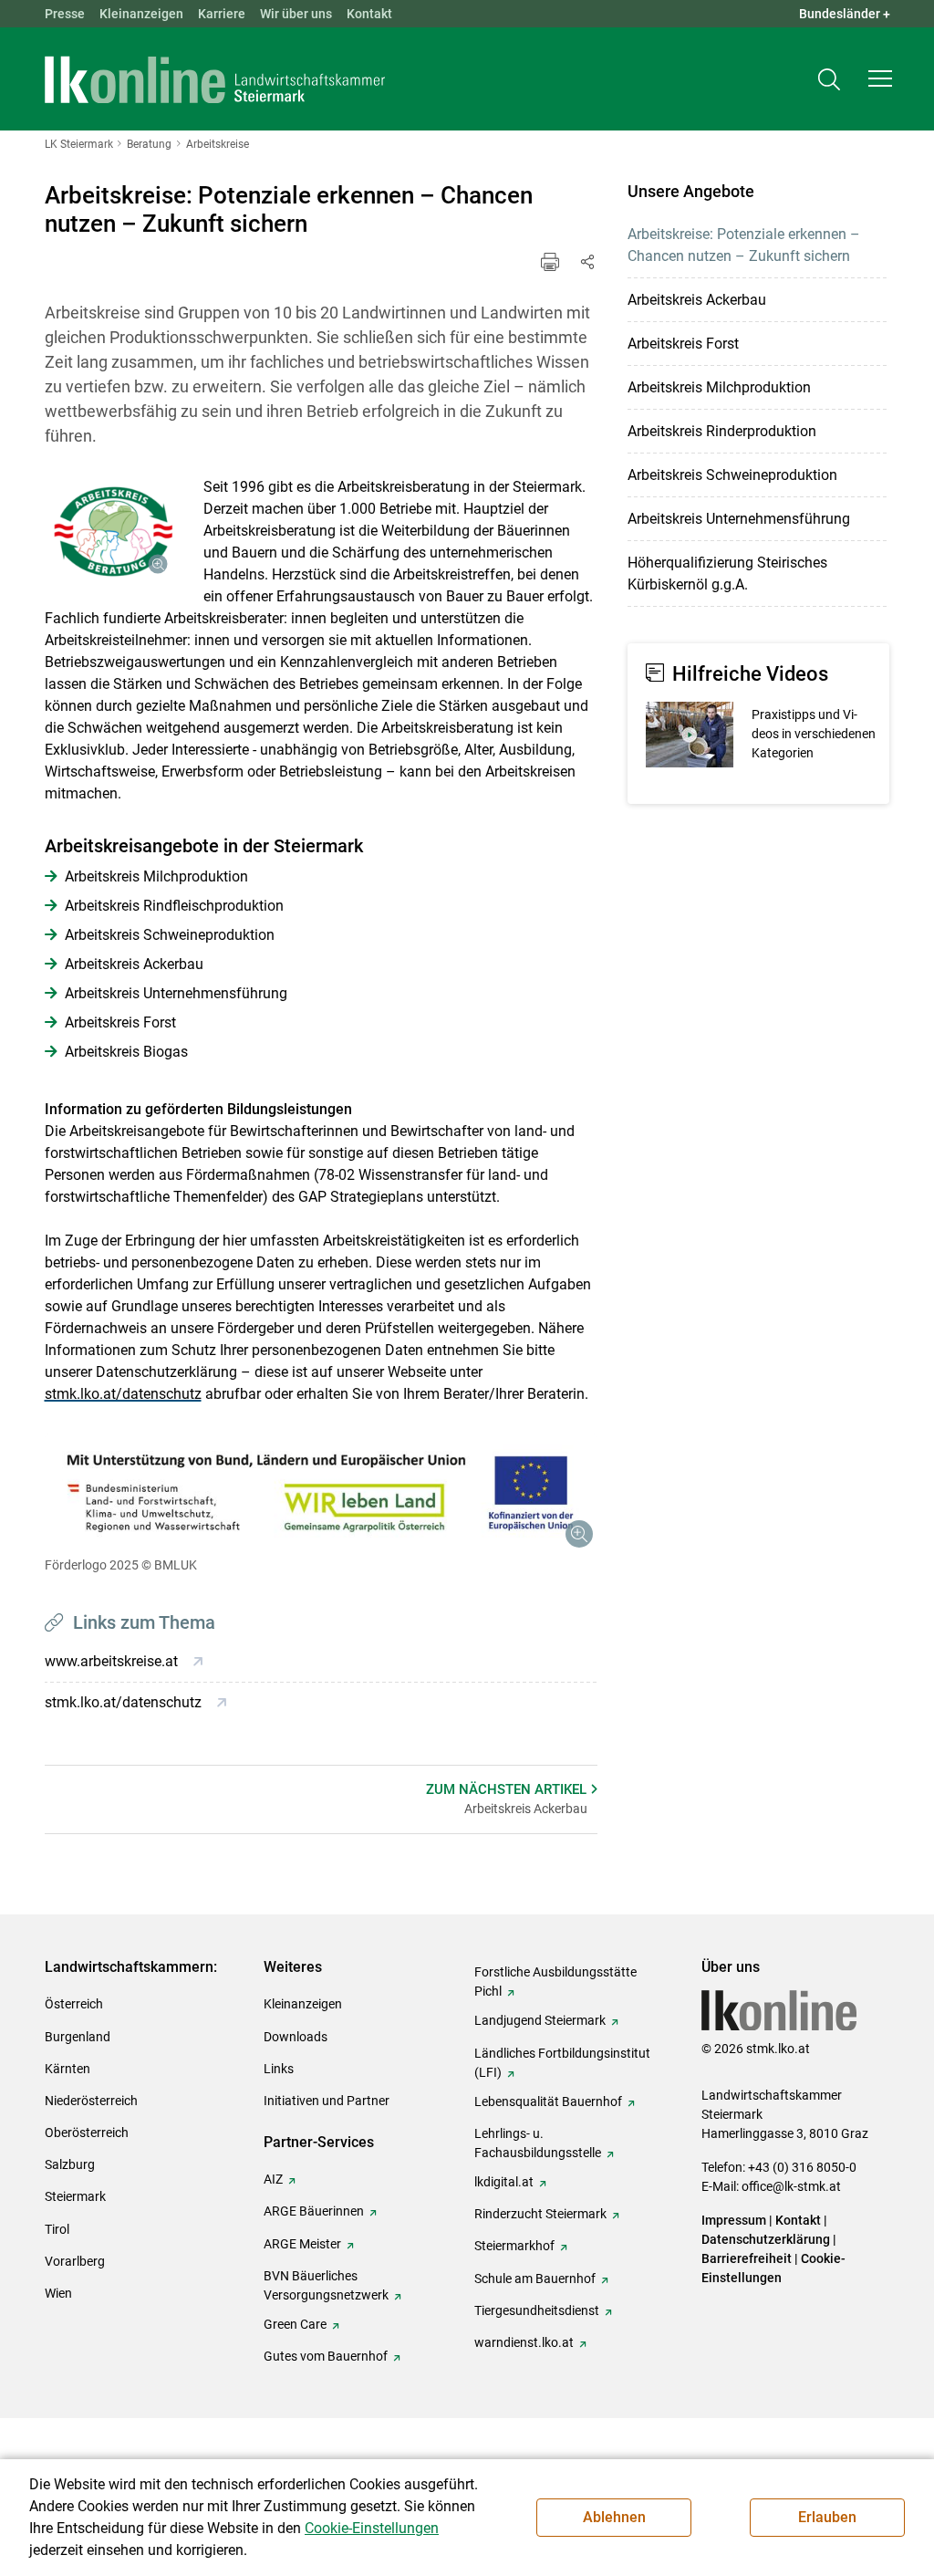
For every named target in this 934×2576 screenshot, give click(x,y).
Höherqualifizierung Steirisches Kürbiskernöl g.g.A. (727, 574)
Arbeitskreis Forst (683, 344)
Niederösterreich (91, 2101)
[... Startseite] (215, 79)
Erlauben (827, 2517)
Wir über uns (296, 14)
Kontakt (369, 14)
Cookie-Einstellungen (372, 2528)
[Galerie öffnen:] (111, 532)
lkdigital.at (504, 2182)
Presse (65, 14)
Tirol (57, 2229)
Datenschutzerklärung (766, 2239)
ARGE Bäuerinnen (314, 2211)
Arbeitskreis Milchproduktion (719, 387)
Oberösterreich (87, 2133)
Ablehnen (614, 2517)
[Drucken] (550, 262)
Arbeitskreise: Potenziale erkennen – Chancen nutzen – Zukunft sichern (744, 245)
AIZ (273, 2179)
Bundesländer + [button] (845, 14)
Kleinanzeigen (141, 14)
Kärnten (67, 2069)
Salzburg (70, 2164)
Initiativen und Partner (327, 2101)
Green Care (295, 2324)
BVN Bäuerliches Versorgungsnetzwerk (326, 2285)
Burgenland (78, 2037)
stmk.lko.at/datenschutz (123, 1394)
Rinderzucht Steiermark (540, 2214)
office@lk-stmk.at (791, 2186)
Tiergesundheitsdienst (537, 2310)
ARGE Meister (302, 2244)
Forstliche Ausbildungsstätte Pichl (555, 1982)
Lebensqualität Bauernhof (548, 2101)
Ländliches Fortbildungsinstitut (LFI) (562, 2063)
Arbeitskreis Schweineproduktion (732, 475)
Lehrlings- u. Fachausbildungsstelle (538, 2143)
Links (279, 2069)
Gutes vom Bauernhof (326, 2356)
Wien (58, 2293)
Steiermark (75, 2196)
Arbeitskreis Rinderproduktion (722, 431)
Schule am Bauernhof (535, 2279)
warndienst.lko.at (524, 2342)
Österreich (74, 2004)
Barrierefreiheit (747, 2258)
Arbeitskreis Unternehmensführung (739, 519)
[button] (880, 78)
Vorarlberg (75, 2261)
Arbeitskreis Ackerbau (697, 300)
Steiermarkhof (514, 2246)
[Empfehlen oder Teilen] (586, 262)
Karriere (222, 14)
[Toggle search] (829, 79)
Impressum (734, 2220)
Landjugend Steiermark (540, 2020)
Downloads (296, 2037)
